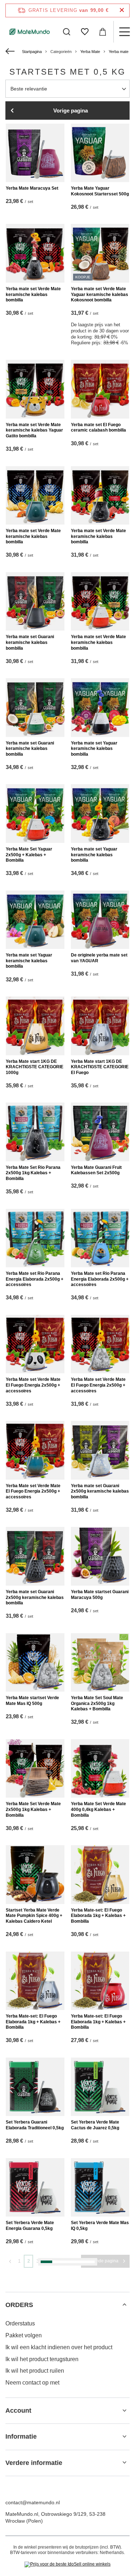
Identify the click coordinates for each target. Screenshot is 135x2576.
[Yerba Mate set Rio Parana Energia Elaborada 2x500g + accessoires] (35, 1238)
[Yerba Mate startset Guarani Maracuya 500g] (100, 1556)
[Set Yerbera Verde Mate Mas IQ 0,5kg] (100, 2188)
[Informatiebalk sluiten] (122, 10)
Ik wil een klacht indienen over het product (59, 2347)
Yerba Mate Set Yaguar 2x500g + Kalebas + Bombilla (29, 855)
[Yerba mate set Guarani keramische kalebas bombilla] (35, 602)
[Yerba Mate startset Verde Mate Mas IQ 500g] (35, 1663)
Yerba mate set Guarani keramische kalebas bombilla (30, 642)
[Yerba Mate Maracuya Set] (35, 153)
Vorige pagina (71, 111)
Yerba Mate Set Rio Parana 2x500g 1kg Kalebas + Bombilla (33, 1173)
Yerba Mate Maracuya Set (32, 188)
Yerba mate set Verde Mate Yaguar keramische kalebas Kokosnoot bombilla (100, 294)
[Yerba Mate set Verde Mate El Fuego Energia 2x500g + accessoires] (35, 1344)
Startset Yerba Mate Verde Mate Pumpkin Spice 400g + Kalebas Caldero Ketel (34, 1916)
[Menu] (124, 32)
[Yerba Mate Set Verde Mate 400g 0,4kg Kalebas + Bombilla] (100, 1769)
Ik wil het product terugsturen (42, 2359)
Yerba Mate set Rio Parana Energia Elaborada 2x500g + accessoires (35, 1279)
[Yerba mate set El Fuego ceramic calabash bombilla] (100, 389)
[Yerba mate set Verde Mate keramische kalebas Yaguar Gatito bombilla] (35, 389)
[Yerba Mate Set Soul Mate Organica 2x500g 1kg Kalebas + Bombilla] (100, 1663)
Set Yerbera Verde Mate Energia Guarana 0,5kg (30, 2226)
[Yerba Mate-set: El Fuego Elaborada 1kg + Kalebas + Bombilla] (100, 1875)
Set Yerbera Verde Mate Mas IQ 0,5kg (100, 2226)
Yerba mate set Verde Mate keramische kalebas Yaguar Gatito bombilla (34, 430)
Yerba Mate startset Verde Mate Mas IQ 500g (32, 1701)
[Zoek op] (67, 32)
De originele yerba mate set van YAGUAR (99, 958)
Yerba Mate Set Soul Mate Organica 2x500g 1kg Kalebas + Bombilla (97, 1703)
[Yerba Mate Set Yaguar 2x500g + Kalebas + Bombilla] (35, 814)
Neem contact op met (32, 2383)
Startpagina (32, 52)
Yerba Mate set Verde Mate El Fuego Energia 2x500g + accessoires (33, 1385)
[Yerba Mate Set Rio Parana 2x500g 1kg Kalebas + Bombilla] (35, 1132)
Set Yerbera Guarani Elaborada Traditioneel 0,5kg (35, 2125)
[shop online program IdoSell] (67, 2564)
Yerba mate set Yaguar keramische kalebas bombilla (94, 749)
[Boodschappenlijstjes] (85, 32)
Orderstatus (20, 2323)
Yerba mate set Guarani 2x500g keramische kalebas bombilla (100, 1491)
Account (18, 2411)
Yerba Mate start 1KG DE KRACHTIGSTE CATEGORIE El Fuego (100, 1067)
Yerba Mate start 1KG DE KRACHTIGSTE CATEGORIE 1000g (35, 1067)
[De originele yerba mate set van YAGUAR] (100, 920)
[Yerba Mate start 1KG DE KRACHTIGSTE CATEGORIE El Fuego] (100, 1026)
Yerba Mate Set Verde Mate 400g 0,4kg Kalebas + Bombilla (98, 1809)
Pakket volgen (24, 2335)
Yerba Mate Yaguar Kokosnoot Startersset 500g (100, 191)
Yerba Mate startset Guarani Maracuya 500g (100, 1595)
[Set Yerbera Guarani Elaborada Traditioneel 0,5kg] (35, 2087)
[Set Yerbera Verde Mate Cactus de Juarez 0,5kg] (100, 2087)
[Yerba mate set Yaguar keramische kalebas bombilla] (100, 708)
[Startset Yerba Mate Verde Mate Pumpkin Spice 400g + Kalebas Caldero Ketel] (35, 1875)
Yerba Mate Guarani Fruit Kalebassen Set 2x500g (96, 1170)
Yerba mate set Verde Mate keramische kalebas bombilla (33, 294)
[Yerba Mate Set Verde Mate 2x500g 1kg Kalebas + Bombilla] (35, 1769)
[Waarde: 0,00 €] (103, 32)
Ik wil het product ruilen (35, 2371)
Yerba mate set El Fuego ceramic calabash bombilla (98, 428)
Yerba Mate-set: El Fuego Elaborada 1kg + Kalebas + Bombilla (98, 1916)
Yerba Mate (90, 52)
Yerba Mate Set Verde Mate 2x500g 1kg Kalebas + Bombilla (33, 1809)
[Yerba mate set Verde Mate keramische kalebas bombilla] (35, 253)
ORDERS (19, 2305)
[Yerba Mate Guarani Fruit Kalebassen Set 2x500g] (100, 1132)
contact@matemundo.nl (33, 2502)
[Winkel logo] (30, 32)
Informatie (21, 2436)
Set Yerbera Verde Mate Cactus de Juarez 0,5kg (95, 2125)
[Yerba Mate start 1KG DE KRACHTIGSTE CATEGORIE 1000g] (35, 1026)
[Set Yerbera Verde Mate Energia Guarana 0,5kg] (35, 2188)
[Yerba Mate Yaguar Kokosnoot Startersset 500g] (100, 153)
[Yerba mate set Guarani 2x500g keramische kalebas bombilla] (100, 1450)
